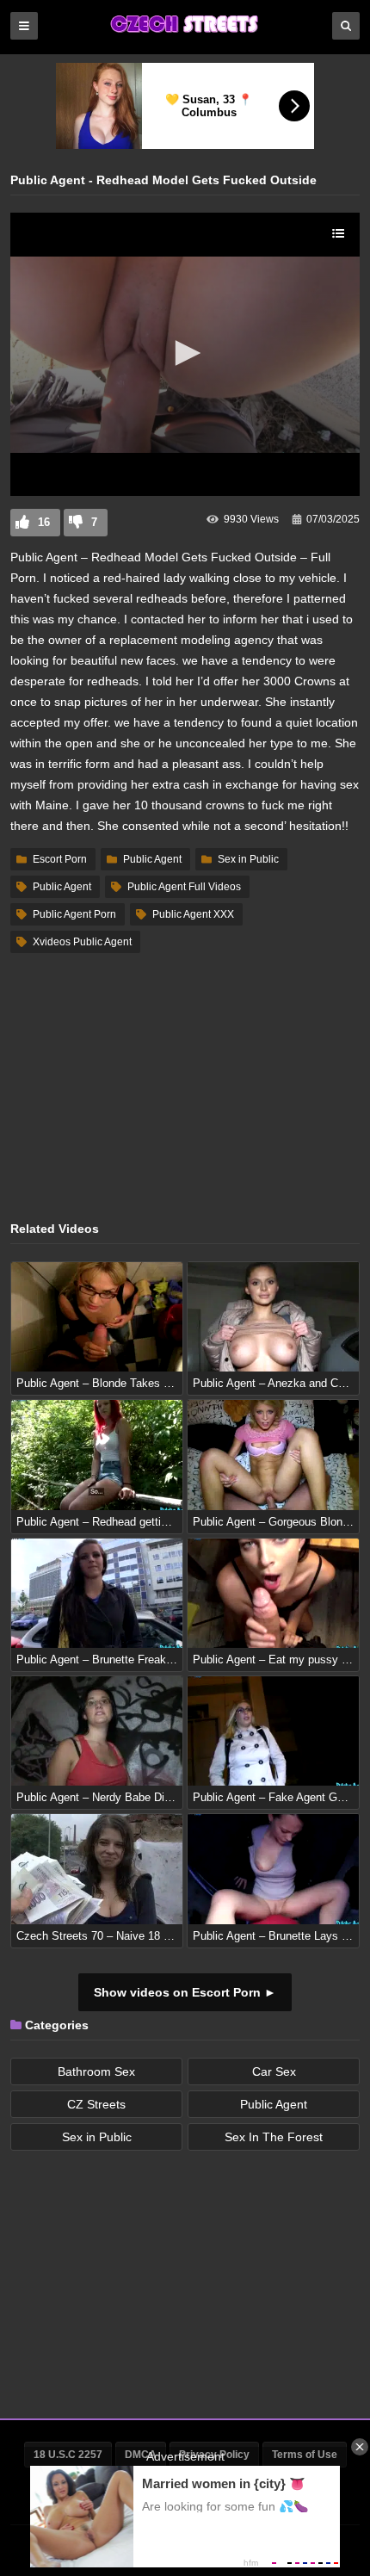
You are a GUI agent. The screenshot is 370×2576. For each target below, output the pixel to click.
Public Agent (152, 859)
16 (44, 522)
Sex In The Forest (274, 2137)
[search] (346, 26)
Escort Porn (60, 859)
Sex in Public (248, 859)
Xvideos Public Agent (82, 942)
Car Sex (274, 2071)
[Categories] (24, 26)
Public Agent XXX (193, 914)
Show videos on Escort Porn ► (185, 1992)
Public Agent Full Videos (184, 887)
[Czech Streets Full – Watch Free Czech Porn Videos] (185, 32)
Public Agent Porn (74, 914)
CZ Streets (96, 2104)
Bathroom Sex (96, 2071)
